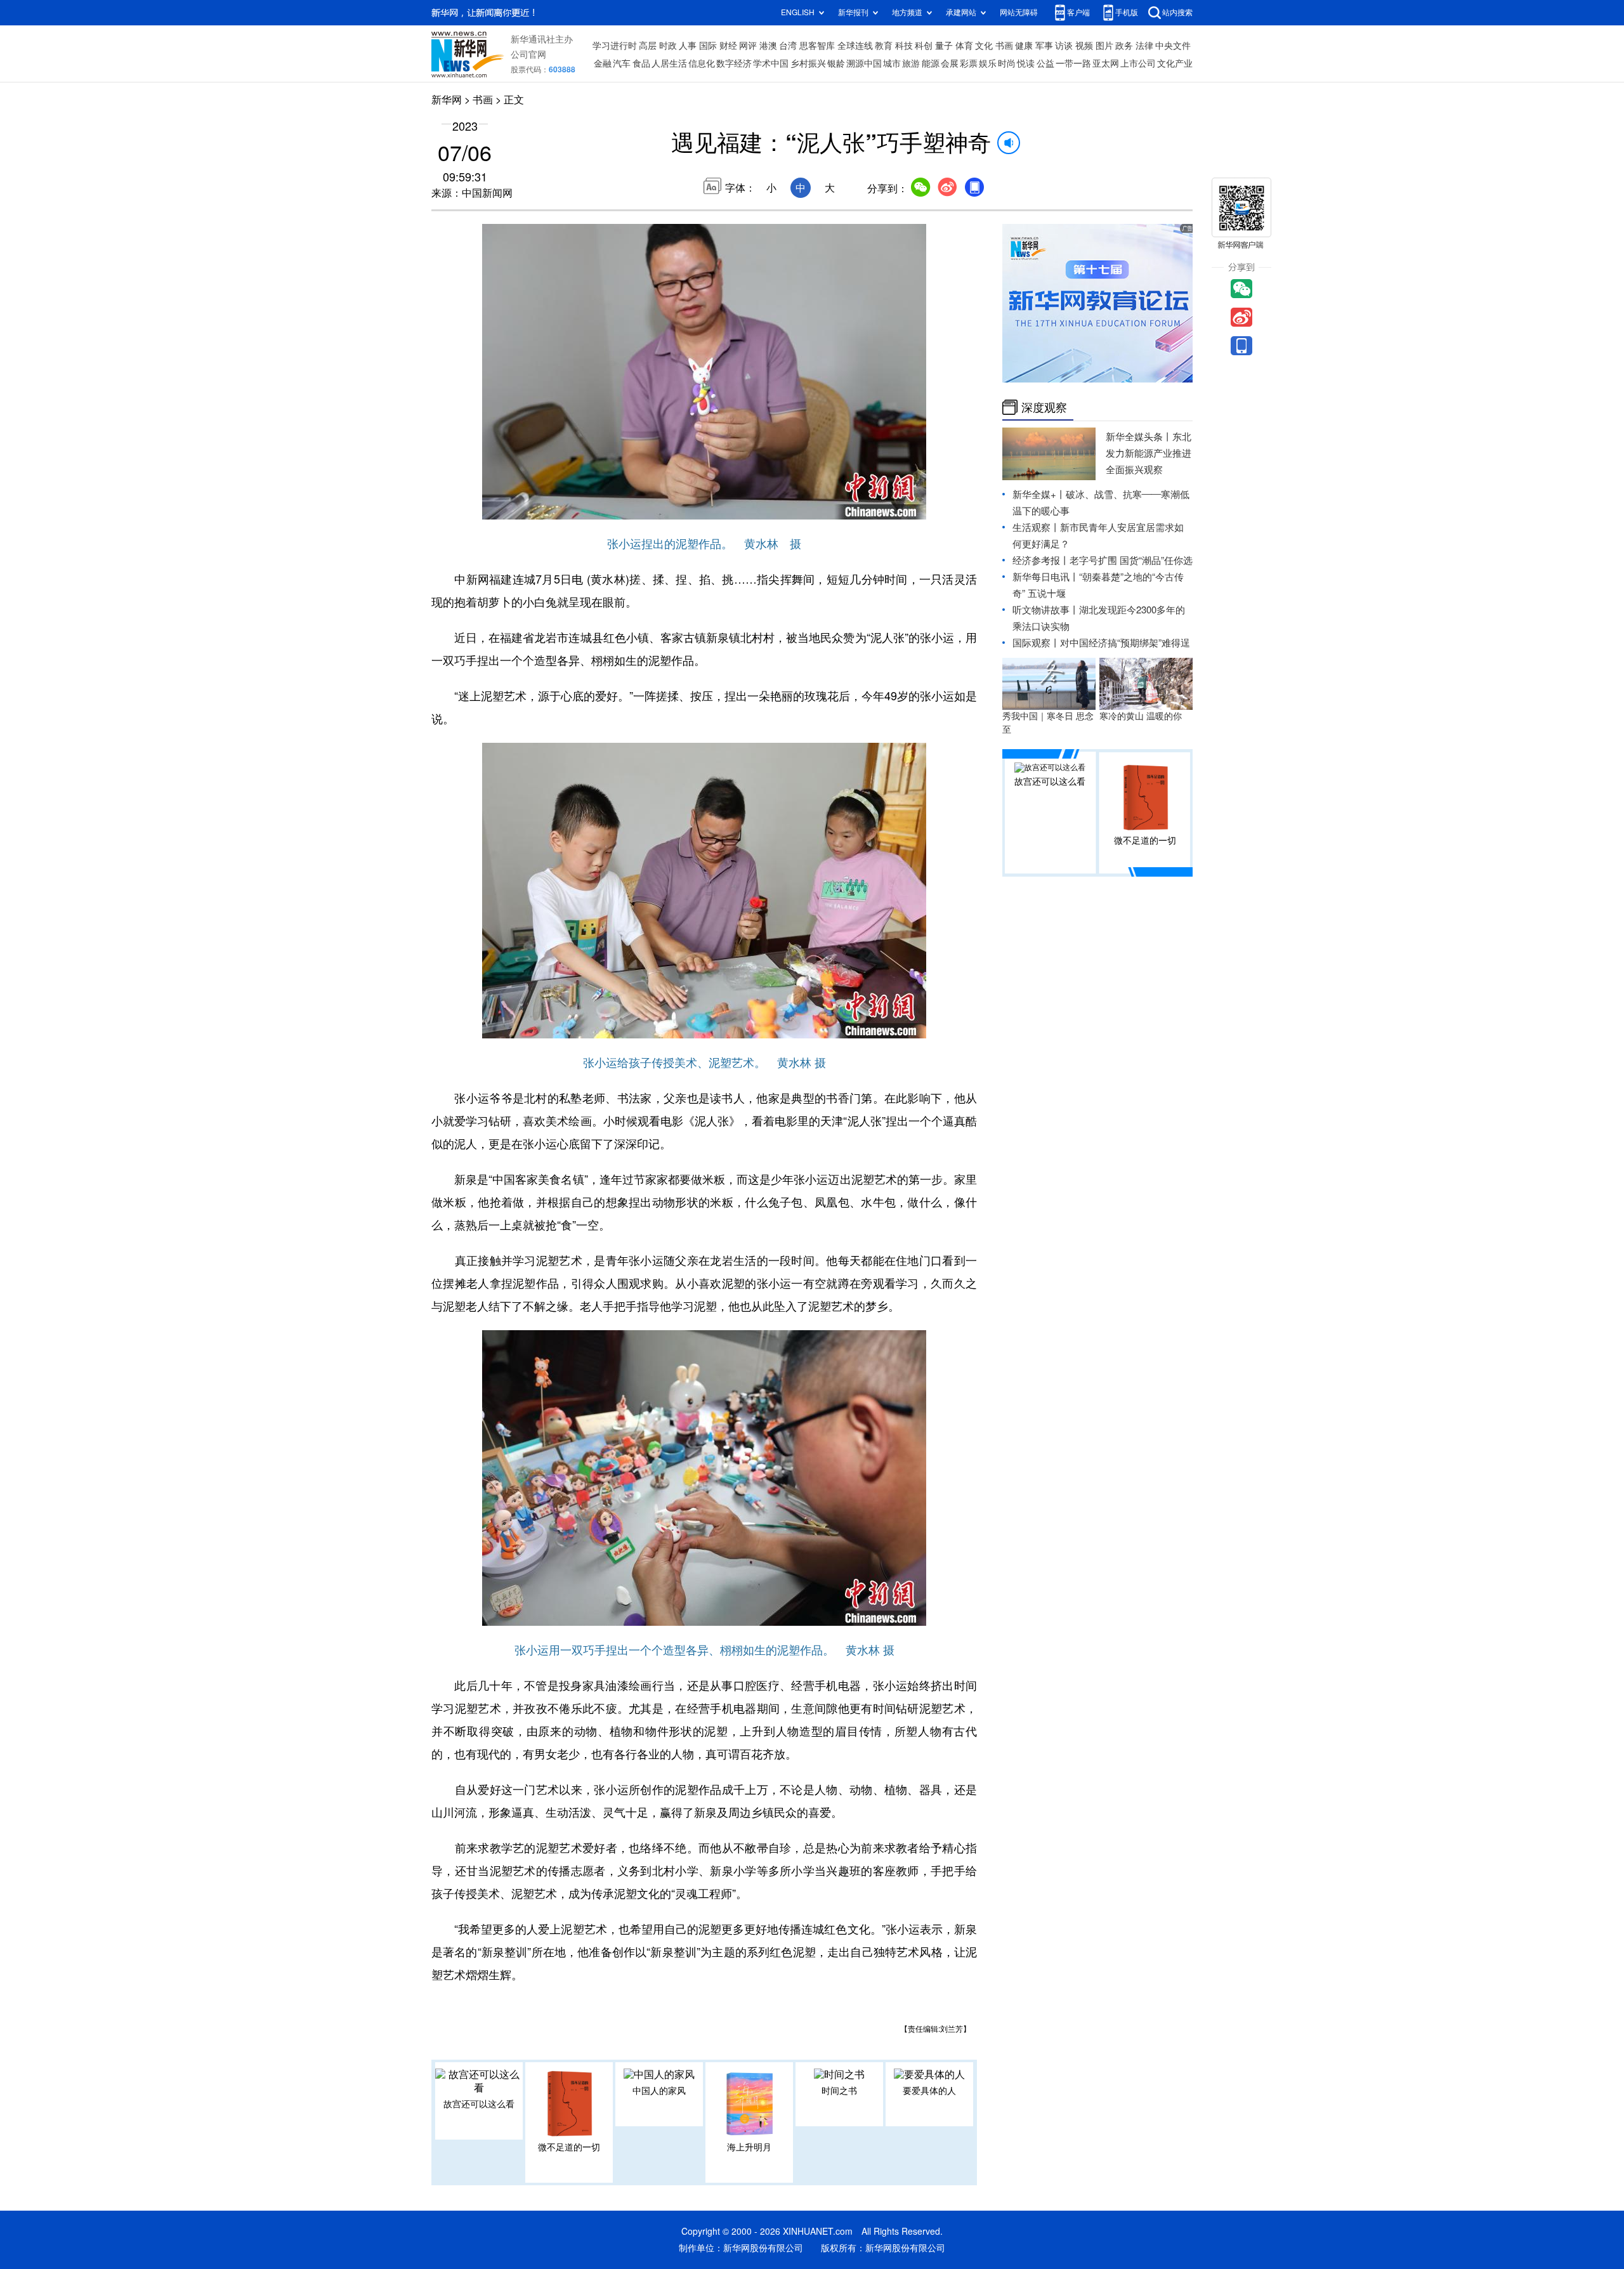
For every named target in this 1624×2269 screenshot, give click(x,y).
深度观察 (1044, 407)
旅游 (911, 63)
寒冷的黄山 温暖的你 (1141, 716)
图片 (1104, 46)
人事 (688, 46)
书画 (1004, 46)
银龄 (836, 63)
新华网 (447, 100)
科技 (904, 46)
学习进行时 (615, 46)
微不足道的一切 (569, 2147)
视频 (1084, 46)
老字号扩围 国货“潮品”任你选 (1131, 560)
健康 (1024, 46)
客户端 (1078, 12)
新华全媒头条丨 (1139, 437)
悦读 (1026, 63)
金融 (603, 63)
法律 (1144, 46)
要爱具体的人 (929, 2091)
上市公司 (1138, 63)
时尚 (1007, 63)
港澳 (768, 46)
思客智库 (817, 46)
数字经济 (734, 63)
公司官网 (528, 55)
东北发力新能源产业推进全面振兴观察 (1149, 453)
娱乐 (988, 63)
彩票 (969, 63)
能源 (931, 63)
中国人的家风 (659, 2091)
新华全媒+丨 (1039, 494)
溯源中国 (864, 63)
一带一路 (1073, 63)
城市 (892, 63)
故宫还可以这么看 (479, 2104)
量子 (944, 46)
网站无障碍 (1019, 12)
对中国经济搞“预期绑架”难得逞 (1125, 643)
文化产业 (1175, 63)
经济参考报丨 (1041, 560)
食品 (641, 63)
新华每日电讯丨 (1046, 577)
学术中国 (771, 63)
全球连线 (855, 46)
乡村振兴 (808, 63)
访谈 (1064, 46)
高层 (648, 46)
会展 (950, 63)
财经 (728, 46)
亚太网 (1106, 63)
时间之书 (839, 2091)
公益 (1045, 63)
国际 (708, 46)
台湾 (788, 46)
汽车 (622, 63)
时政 (668, 46)
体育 (964, 46)
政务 (1124, 46)
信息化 (702, 63)
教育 (884, 46)
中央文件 (1173, 46)
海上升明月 (749, 2147)
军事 (1044, 46)
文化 (984, 46)
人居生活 (669, 63)
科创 (924, 46)
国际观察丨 (1036, 643)
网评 (748, 46)
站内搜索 (1177, 12)
